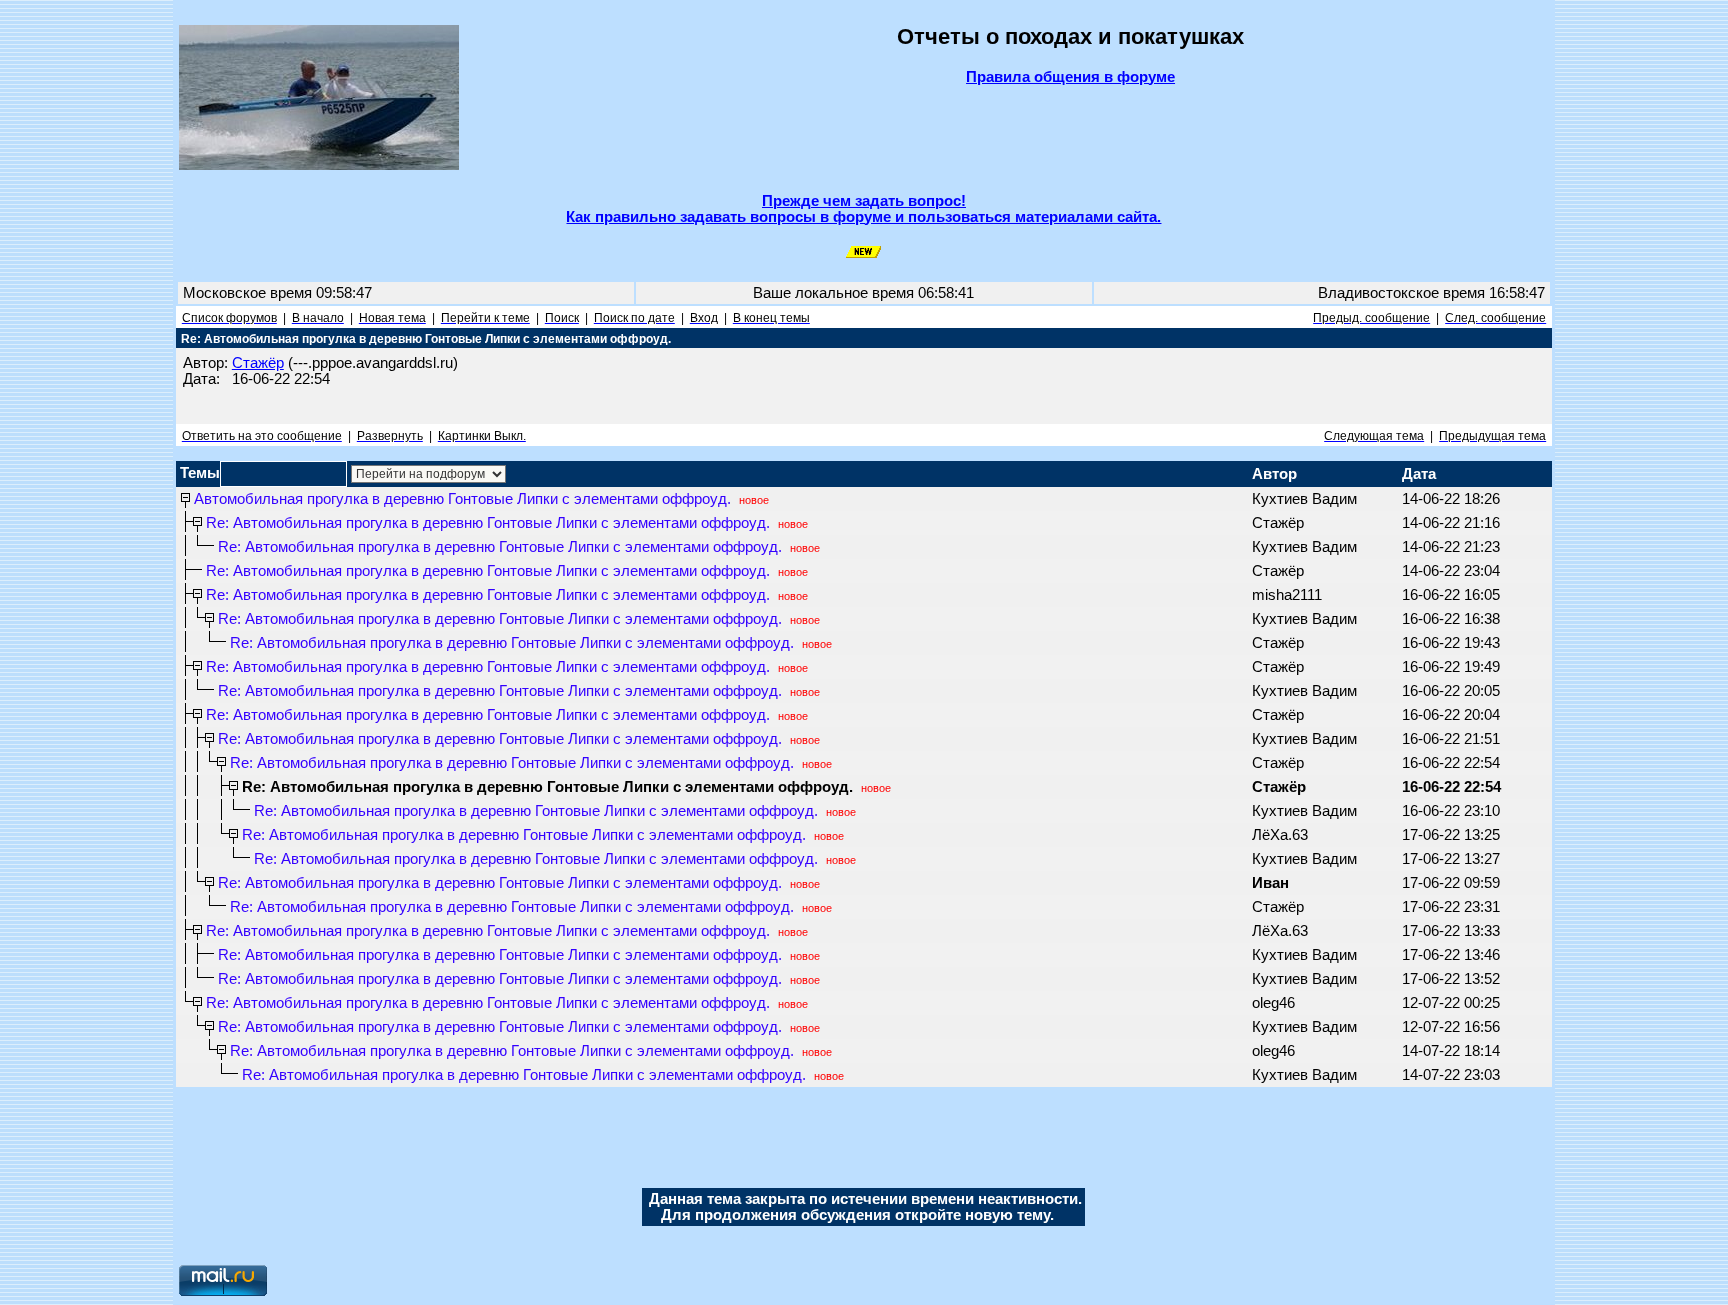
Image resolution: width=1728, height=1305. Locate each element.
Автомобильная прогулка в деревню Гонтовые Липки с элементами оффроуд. (462, 499)
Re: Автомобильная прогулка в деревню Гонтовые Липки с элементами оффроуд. (488, 523)
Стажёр (258, 363)
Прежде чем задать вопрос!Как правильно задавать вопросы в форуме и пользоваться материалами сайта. (863, 209)
